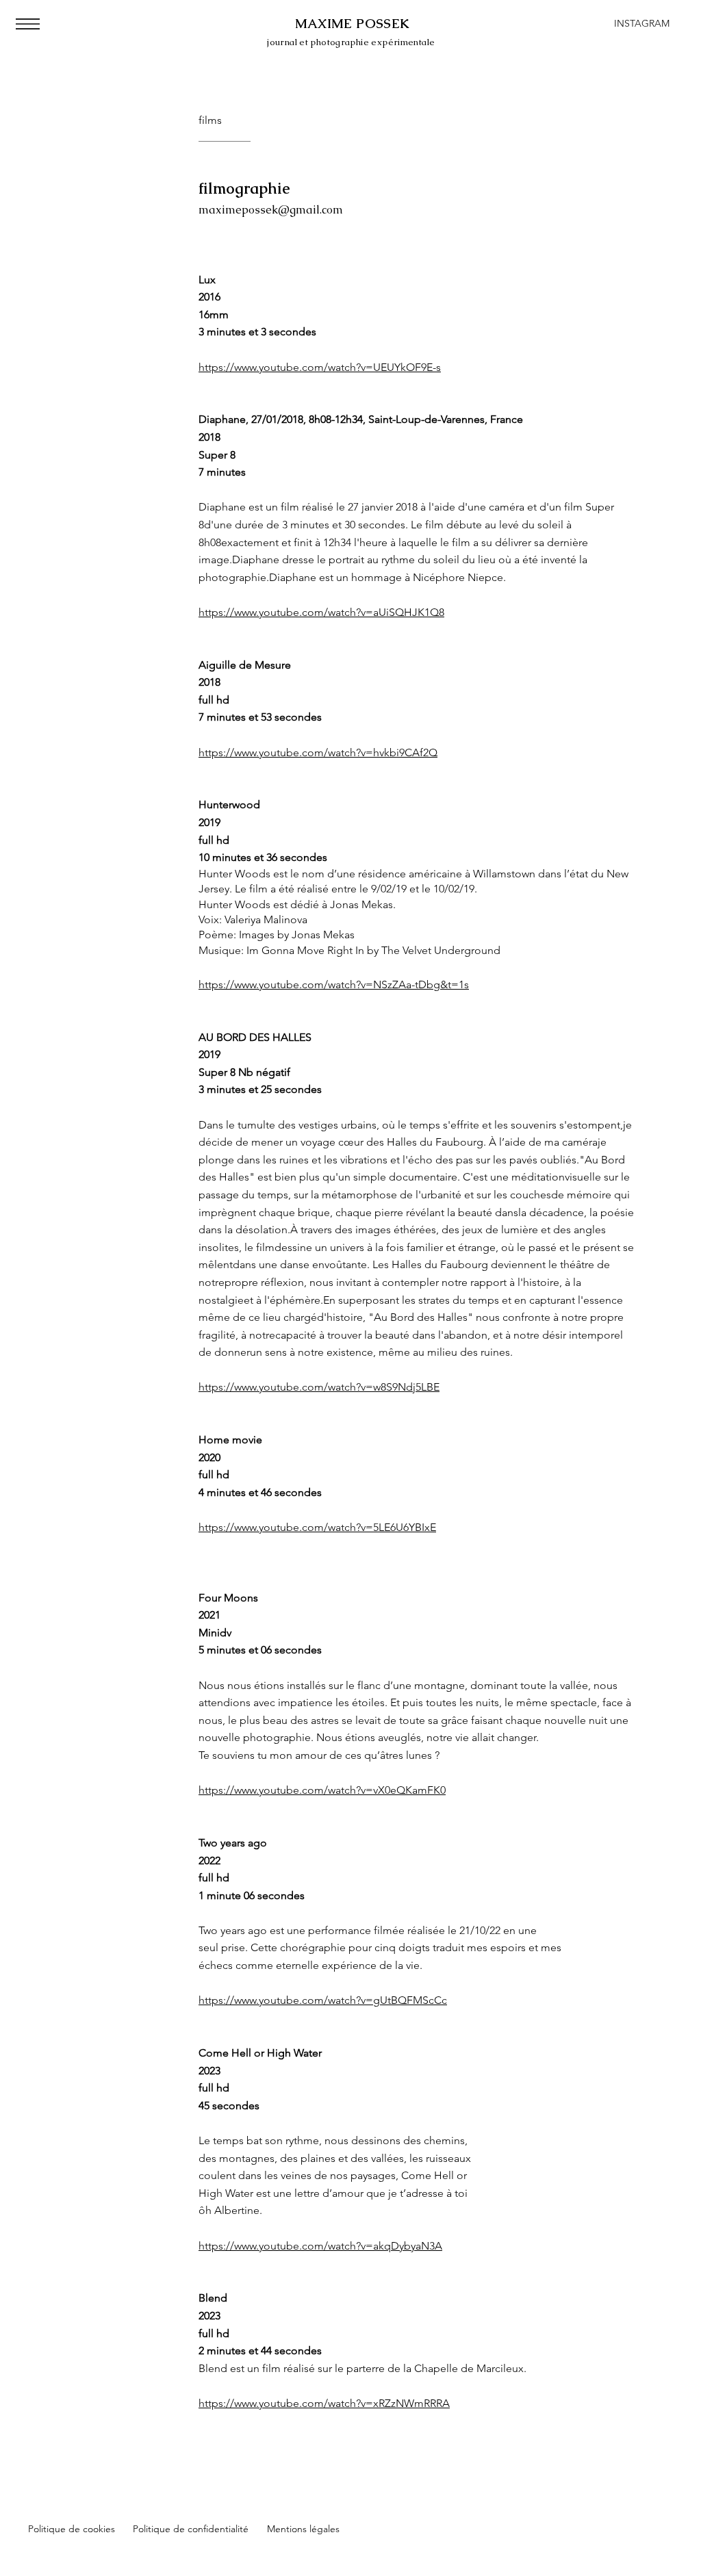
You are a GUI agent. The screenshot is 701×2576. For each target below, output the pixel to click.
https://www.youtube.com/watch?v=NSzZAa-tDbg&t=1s (334, 984)
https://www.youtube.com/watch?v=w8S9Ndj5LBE (319, 1387)
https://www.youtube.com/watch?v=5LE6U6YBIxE (317, 1527)
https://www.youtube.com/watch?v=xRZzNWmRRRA (324, 2403)
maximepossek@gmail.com (271, 210)
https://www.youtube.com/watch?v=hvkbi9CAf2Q (318, 752)
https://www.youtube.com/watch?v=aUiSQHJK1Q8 (321, 612)
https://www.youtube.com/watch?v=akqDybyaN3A (320, 2246)
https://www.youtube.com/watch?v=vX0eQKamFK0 (322, 1790)
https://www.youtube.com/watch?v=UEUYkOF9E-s (320, 367)
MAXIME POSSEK (353, 24)
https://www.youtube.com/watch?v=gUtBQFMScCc (323, 2000)
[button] (28, 24)
